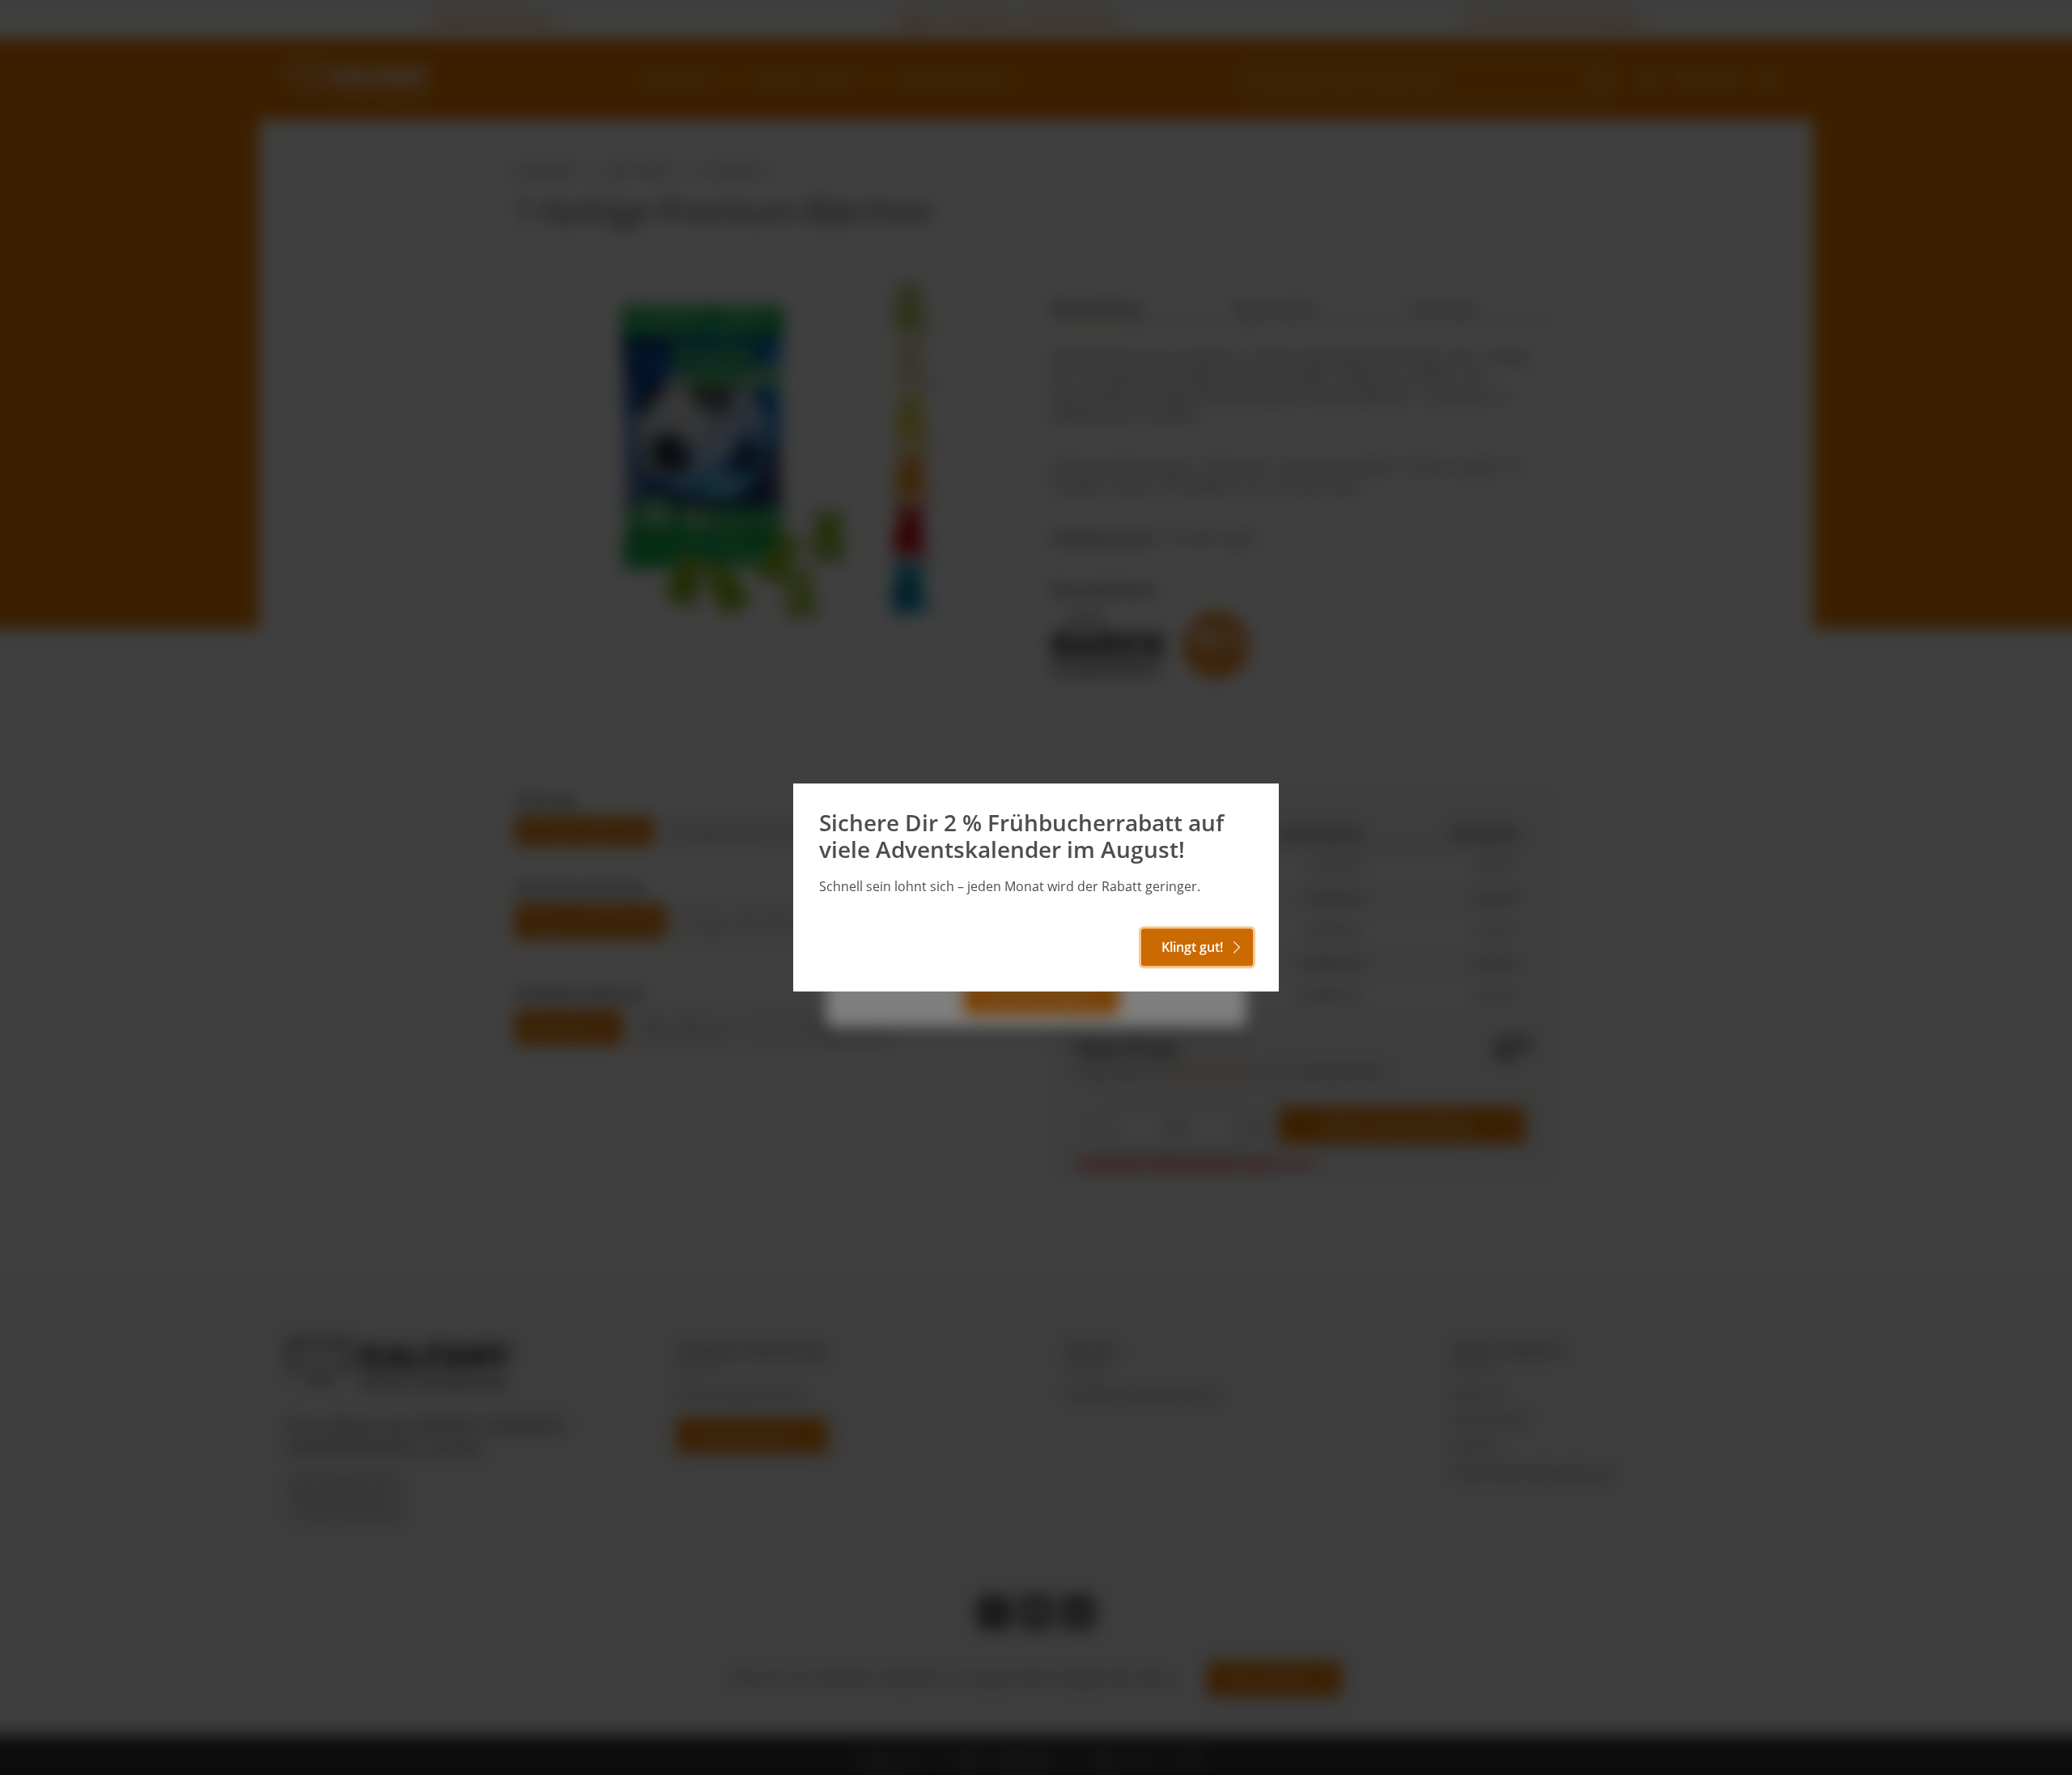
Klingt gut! (1192, 947)
